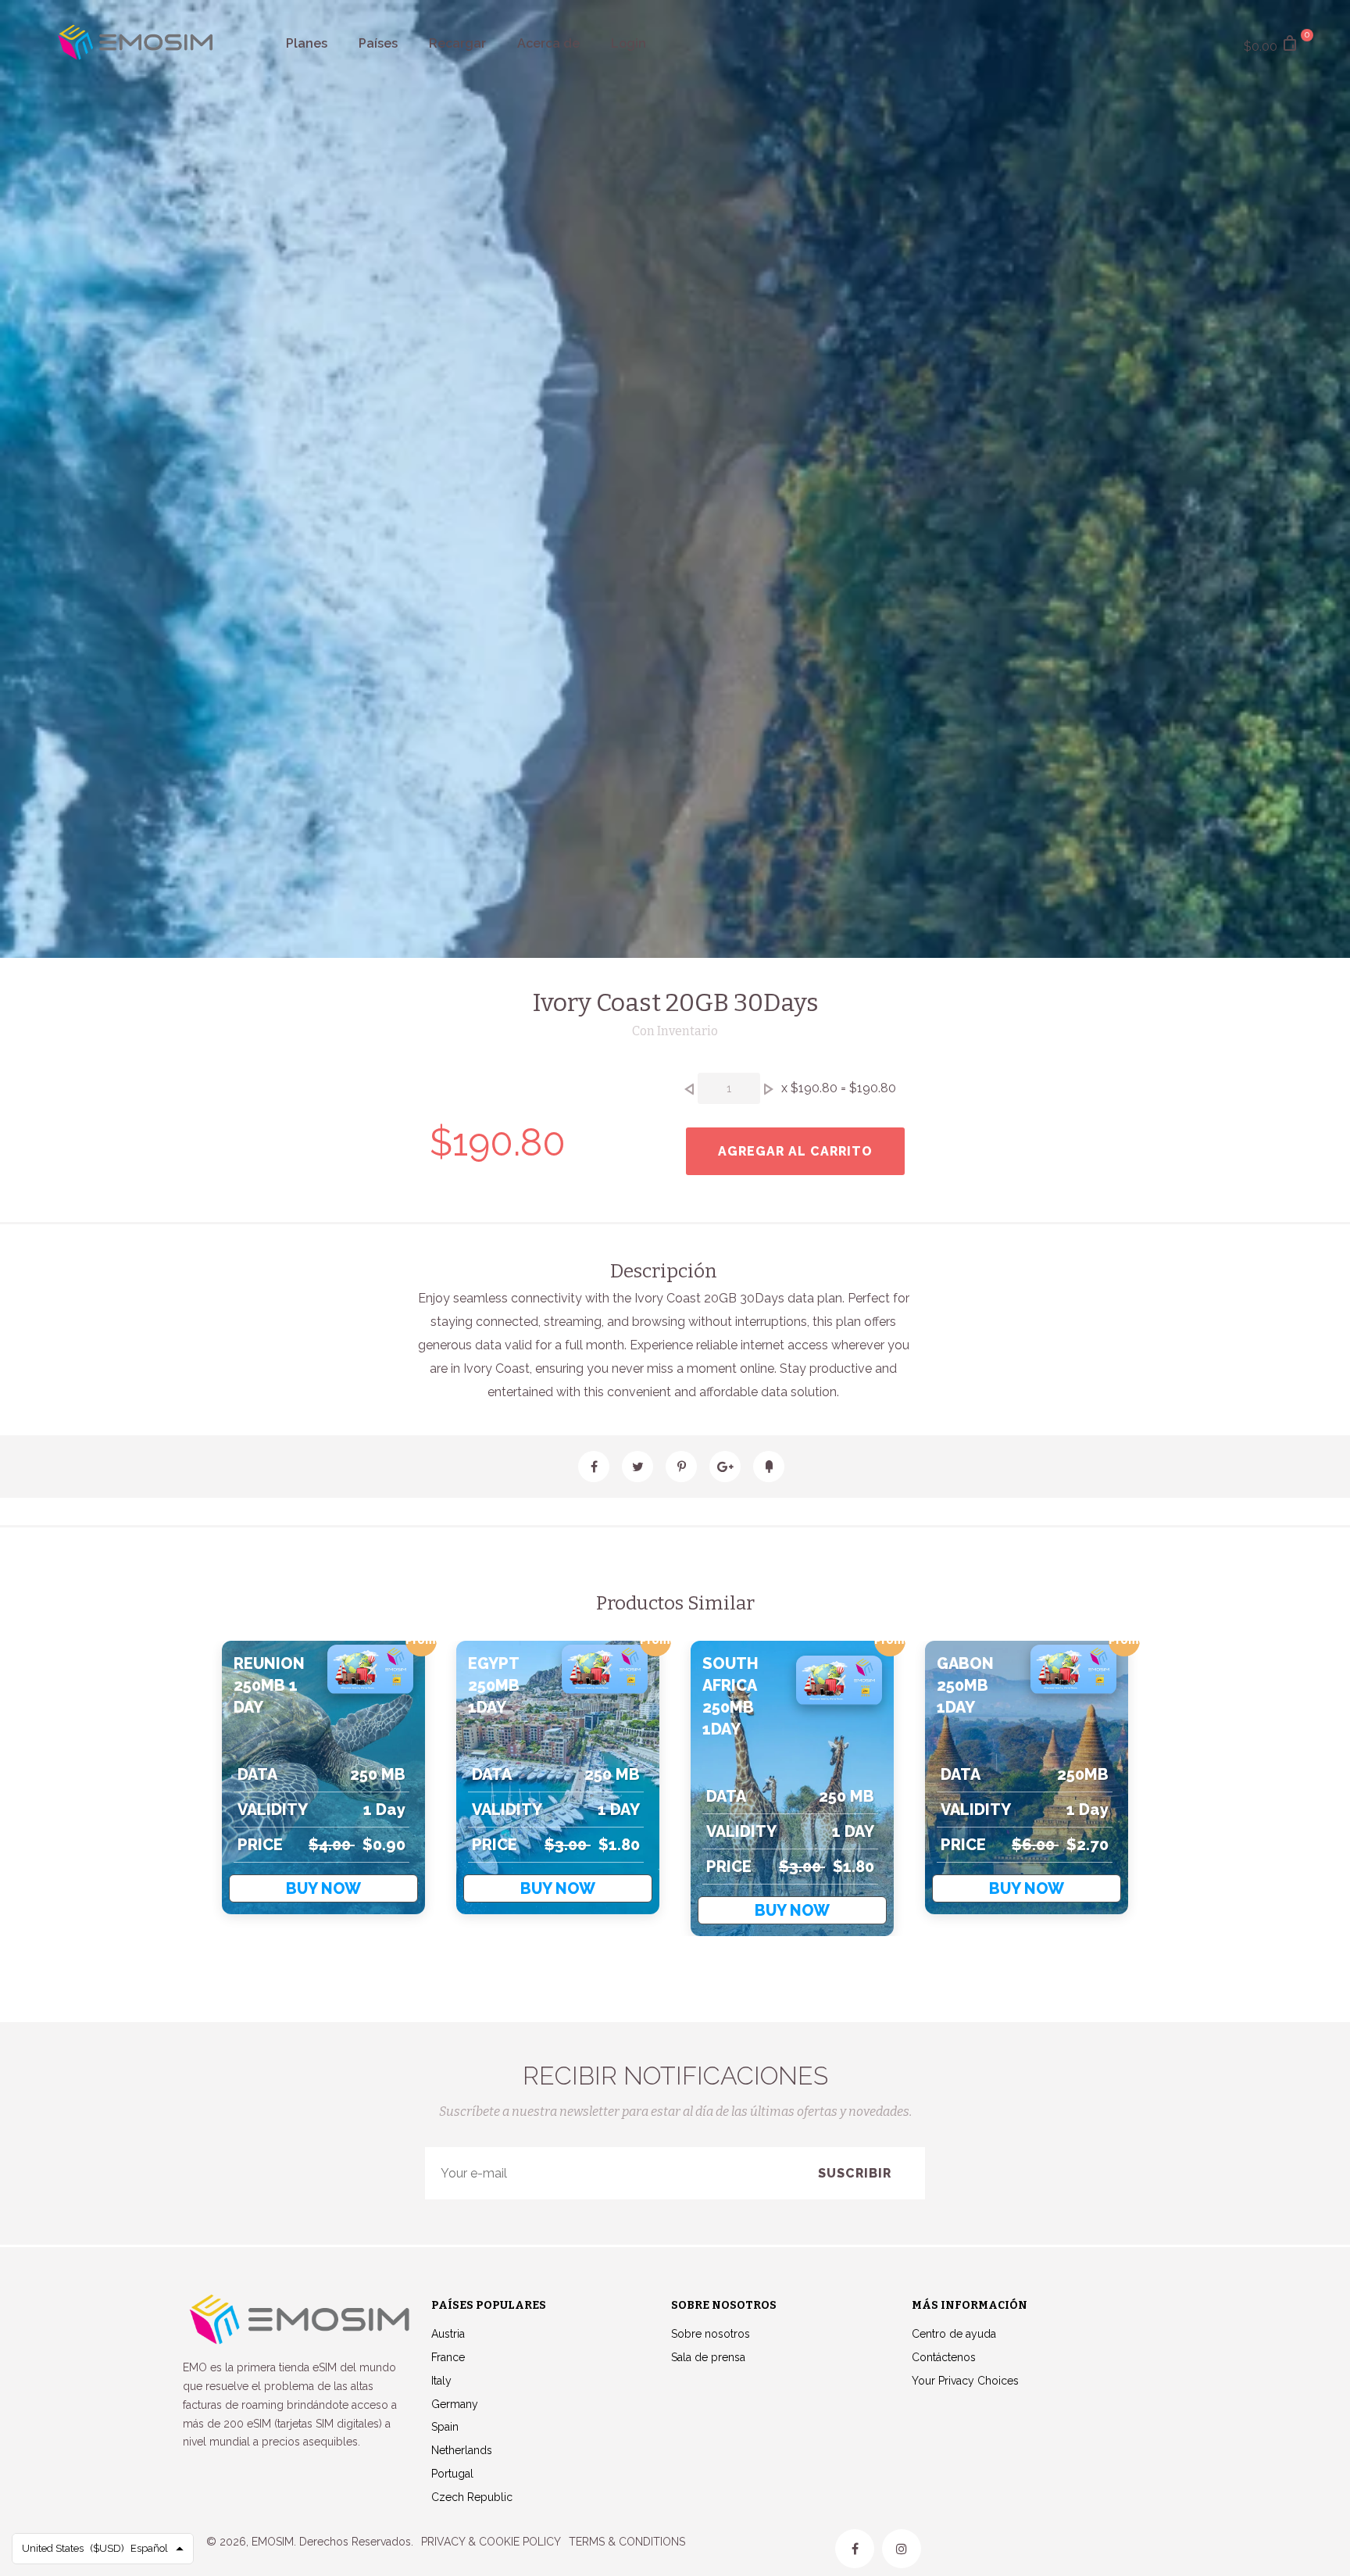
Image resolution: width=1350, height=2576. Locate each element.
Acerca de (548, 43)
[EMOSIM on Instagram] (902, 2549)
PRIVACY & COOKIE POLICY (491, 2542)
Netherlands (462, 2450)
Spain (445, 2427)
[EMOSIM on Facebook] (855, 2549)
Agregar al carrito (795, 1151)
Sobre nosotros (711, 2334)
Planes (307, 43)
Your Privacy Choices (965, 2381)
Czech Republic (472, 2497)
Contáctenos (944, 2357)
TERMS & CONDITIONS (627, 2542)
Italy (441, 2381)
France (448, 2357)
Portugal (452, 2474)
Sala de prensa (708, 2357)
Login (629, 43)
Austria (448, 2334)
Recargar (457, 43)
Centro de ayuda (954, 2334)
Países (378, 43)
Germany (455, 2404)
